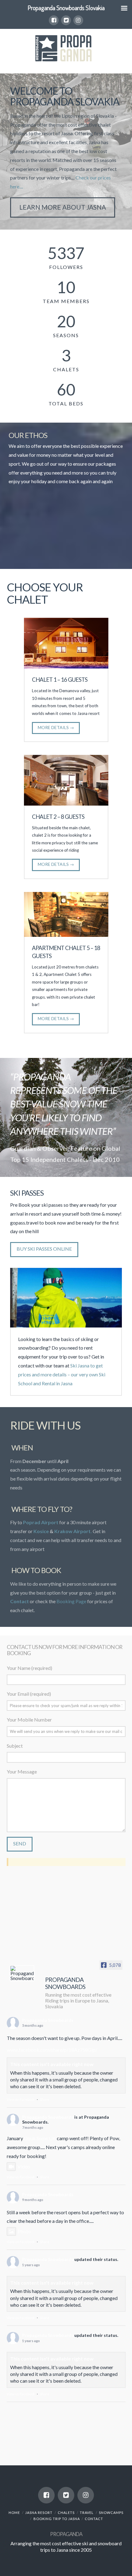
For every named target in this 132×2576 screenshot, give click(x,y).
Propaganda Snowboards (48, 2020)
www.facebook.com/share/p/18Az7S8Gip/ (52, 2050)
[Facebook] (54, 20)
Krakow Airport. (74, 1531)
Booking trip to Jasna (57, 2519)
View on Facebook (21, 2099)
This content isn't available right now (52, 2064)
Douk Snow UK (40, 2138)
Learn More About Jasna (63, 207)
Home (14, 2513)
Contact (94, 2519)
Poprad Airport (41, 1522)
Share (45, 2099)
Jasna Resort (39, 2513)
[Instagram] (78, 20)
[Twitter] (66, 20)
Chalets (66, 2513)
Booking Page (71, 1601)
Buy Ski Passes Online (44, 1249)
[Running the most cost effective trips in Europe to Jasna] (66, 47)
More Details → (56, 727)
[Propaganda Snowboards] (22, 1973)
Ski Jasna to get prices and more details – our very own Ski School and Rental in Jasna (62, 1374)
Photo (24, 2231)
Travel (87, 2513)
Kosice (42, 1531)
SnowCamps (111, 2513)
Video (24, 2166)
